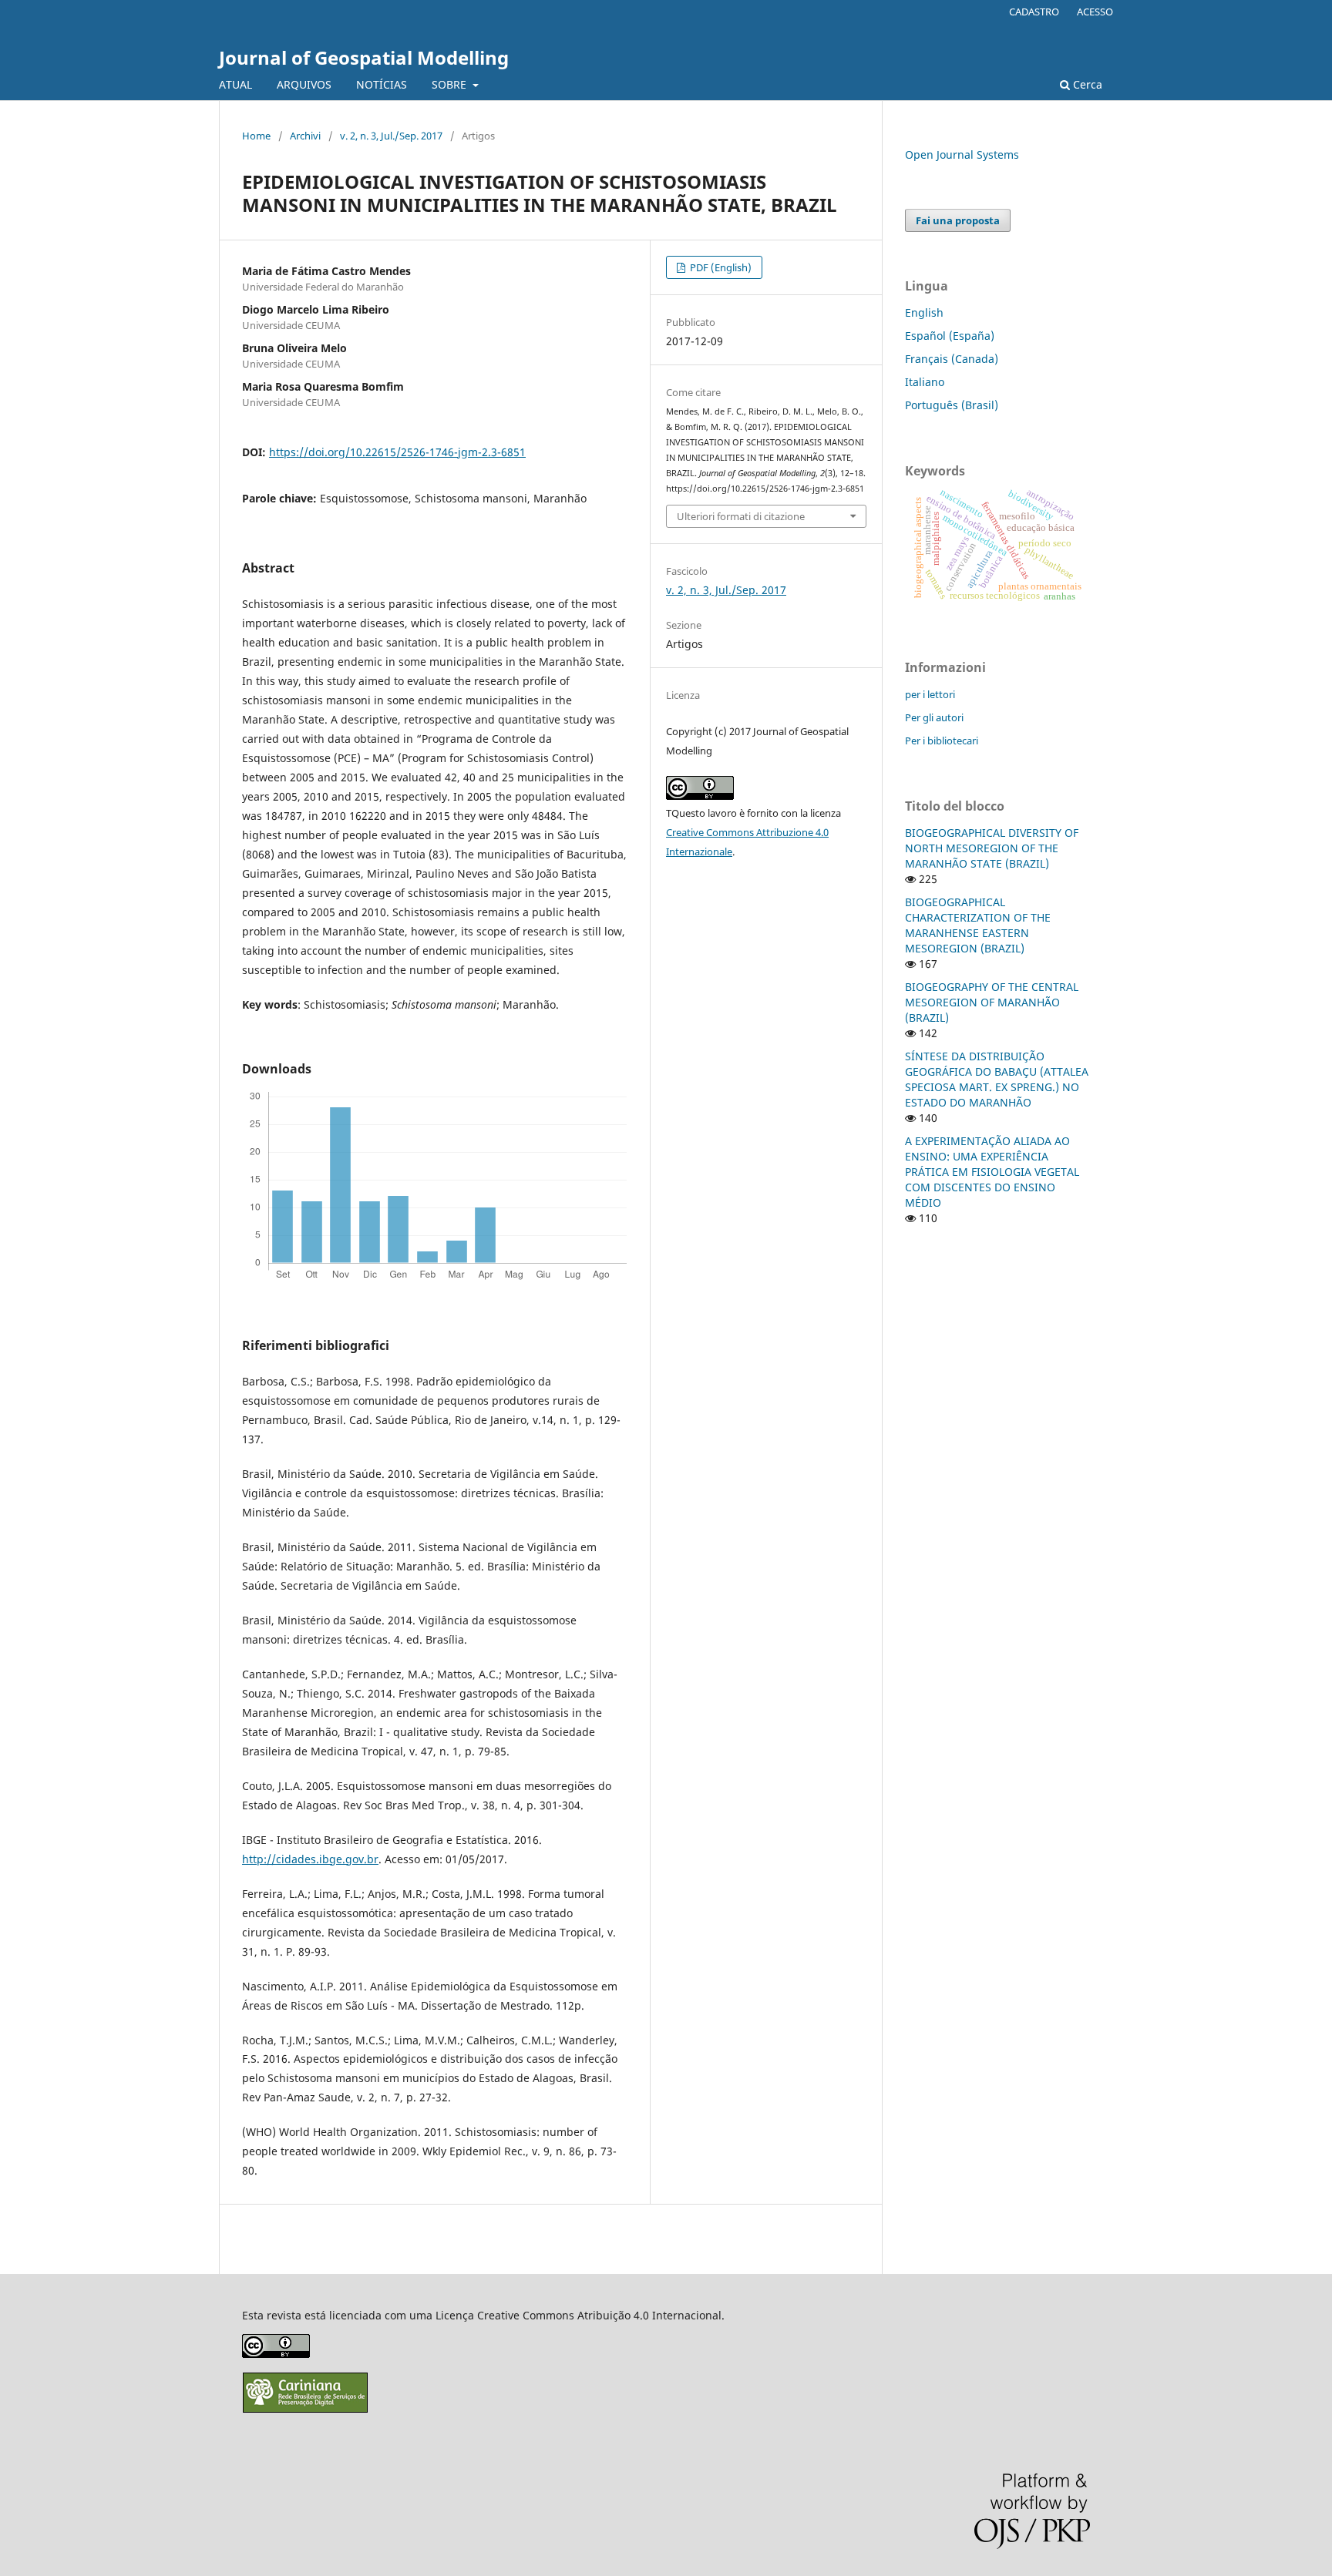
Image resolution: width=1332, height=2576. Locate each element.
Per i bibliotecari (942, 741)
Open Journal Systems (962, 154)
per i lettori (930, 694)
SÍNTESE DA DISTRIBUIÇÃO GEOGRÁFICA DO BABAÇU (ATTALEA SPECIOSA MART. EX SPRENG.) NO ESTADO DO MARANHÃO (997, 1079)
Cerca (1086, 84)
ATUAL (235, 84)
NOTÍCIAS (382, 84)
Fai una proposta (958, 220)
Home (256, 136)
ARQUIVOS (304, 84)
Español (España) (950, 336)
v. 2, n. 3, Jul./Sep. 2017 (391, 136)
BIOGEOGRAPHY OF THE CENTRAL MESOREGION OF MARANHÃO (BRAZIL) (992, 1002)
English (924, 312)
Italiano (925, 382)
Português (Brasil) (952, 405)
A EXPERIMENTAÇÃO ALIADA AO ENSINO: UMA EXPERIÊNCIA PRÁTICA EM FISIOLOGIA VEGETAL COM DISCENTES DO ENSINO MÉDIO (992, 1172)
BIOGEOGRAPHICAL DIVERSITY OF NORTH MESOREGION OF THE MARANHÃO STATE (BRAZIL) (992, 848)
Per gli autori (934, 717)
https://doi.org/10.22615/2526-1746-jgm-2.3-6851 (397, 452)
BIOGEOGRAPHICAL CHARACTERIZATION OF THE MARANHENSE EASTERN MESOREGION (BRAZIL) (978, 925)
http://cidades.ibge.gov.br (310, 1859)
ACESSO (1095, 12)
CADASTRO (1034, 12)
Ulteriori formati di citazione (741, 516)
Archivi (305, 136)
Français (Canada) (952, 359)
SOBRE (451, 84)
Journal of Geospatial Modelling (364, 57)
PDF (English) (720, 267)
